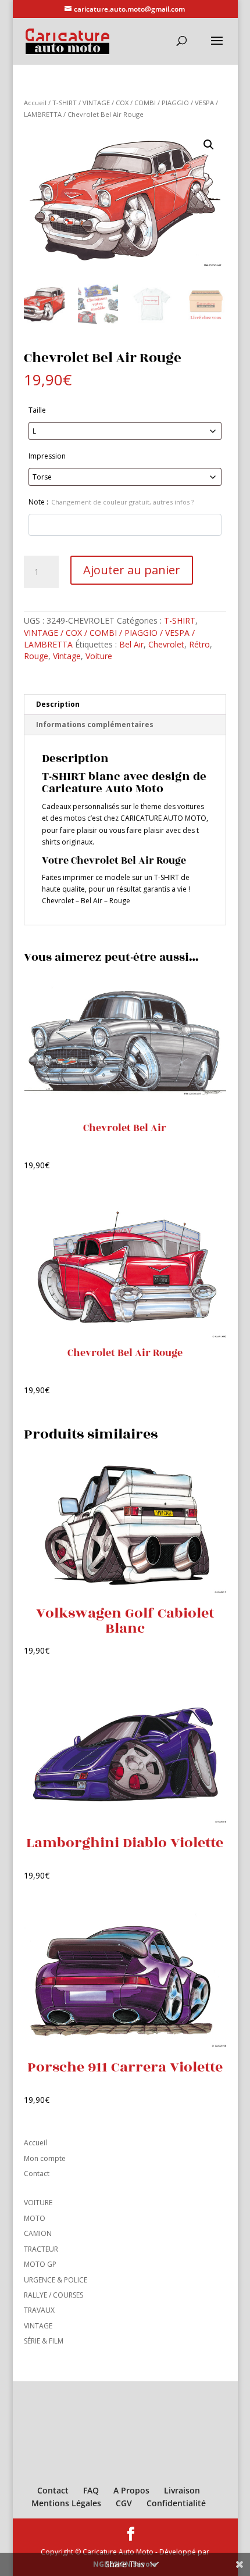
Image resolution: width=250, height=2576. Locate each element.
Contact (37, 2173)
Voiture (99, 656)
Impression (47, 456)
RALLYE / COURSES (53, 2295)
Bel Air (131, 644)
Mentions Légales (66, 2503)
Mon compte (45, 2158)
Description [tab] (58, 704)
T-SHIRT (65, 103)
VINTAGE (38, 2326)
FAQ (91, 2490)
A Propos (131, 2490)
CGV (124, 2503)
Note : (111, 502)
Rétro (199, 644)
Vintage (67, 656)
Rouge (36, 656)
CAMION (38, 2233)
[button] (209, 145)
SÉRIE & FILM (44, 2341)
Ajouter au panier (132, 570)
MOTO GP (40, 2264)
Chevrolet (166, 644)
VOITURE (38, 2203)
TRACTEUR (41, 2249)
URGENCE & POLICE (56, 2280)
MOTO (35, 2218)
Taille (37, 410)
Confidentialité (176, 2503)
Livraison (182, 2490)
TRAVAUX (39, 2310)
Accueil (35, 103)
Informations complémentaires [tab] (95, 724)
